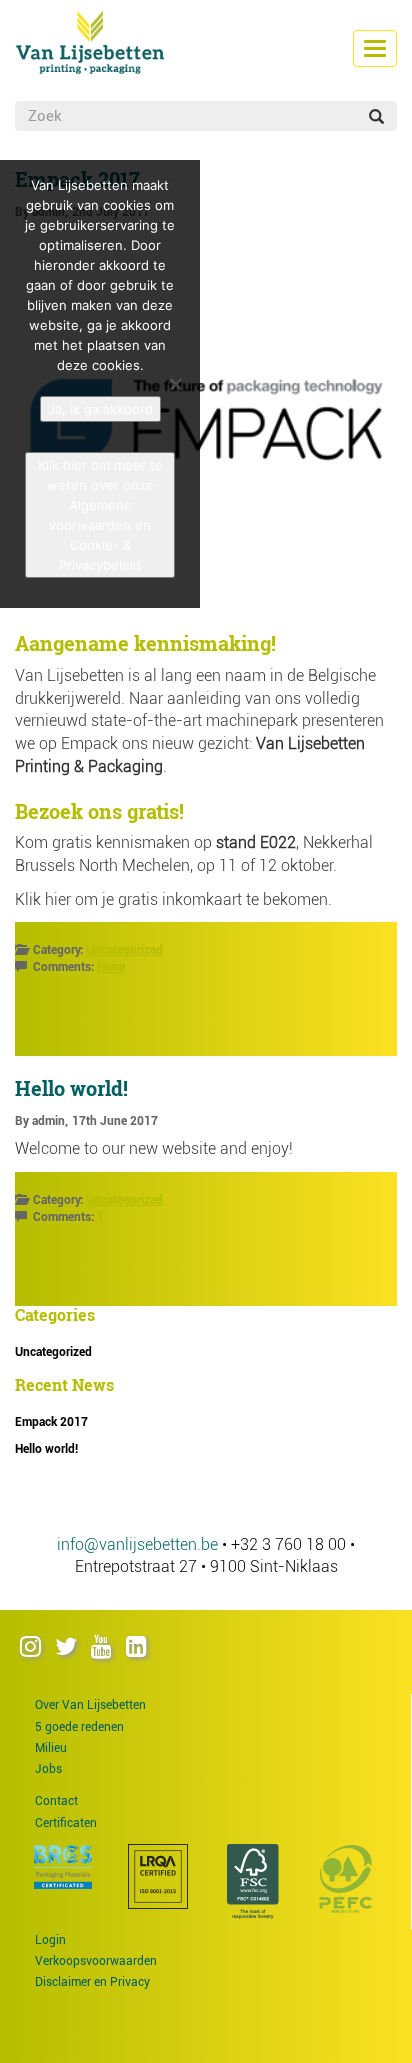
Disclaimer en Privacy (92, 1982)
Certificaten (66, 1823)
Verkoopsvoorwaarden (96, 1961)
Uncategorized (124, 950)
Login (50, 1940)
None (111, 967)
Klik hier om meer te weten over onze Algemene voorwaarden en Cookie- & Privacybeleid (100, 515)
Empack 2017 (51, 1422)
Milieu (51, 1748)
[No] (175, 384)
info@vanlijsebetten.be (137, 1544)
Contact (56, 1801)
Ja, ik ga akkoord (100, 409)
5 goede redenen (79, 1727)
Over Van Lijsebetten (90, 1705)
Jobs (48, 1769)
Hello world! (71, 1088)
